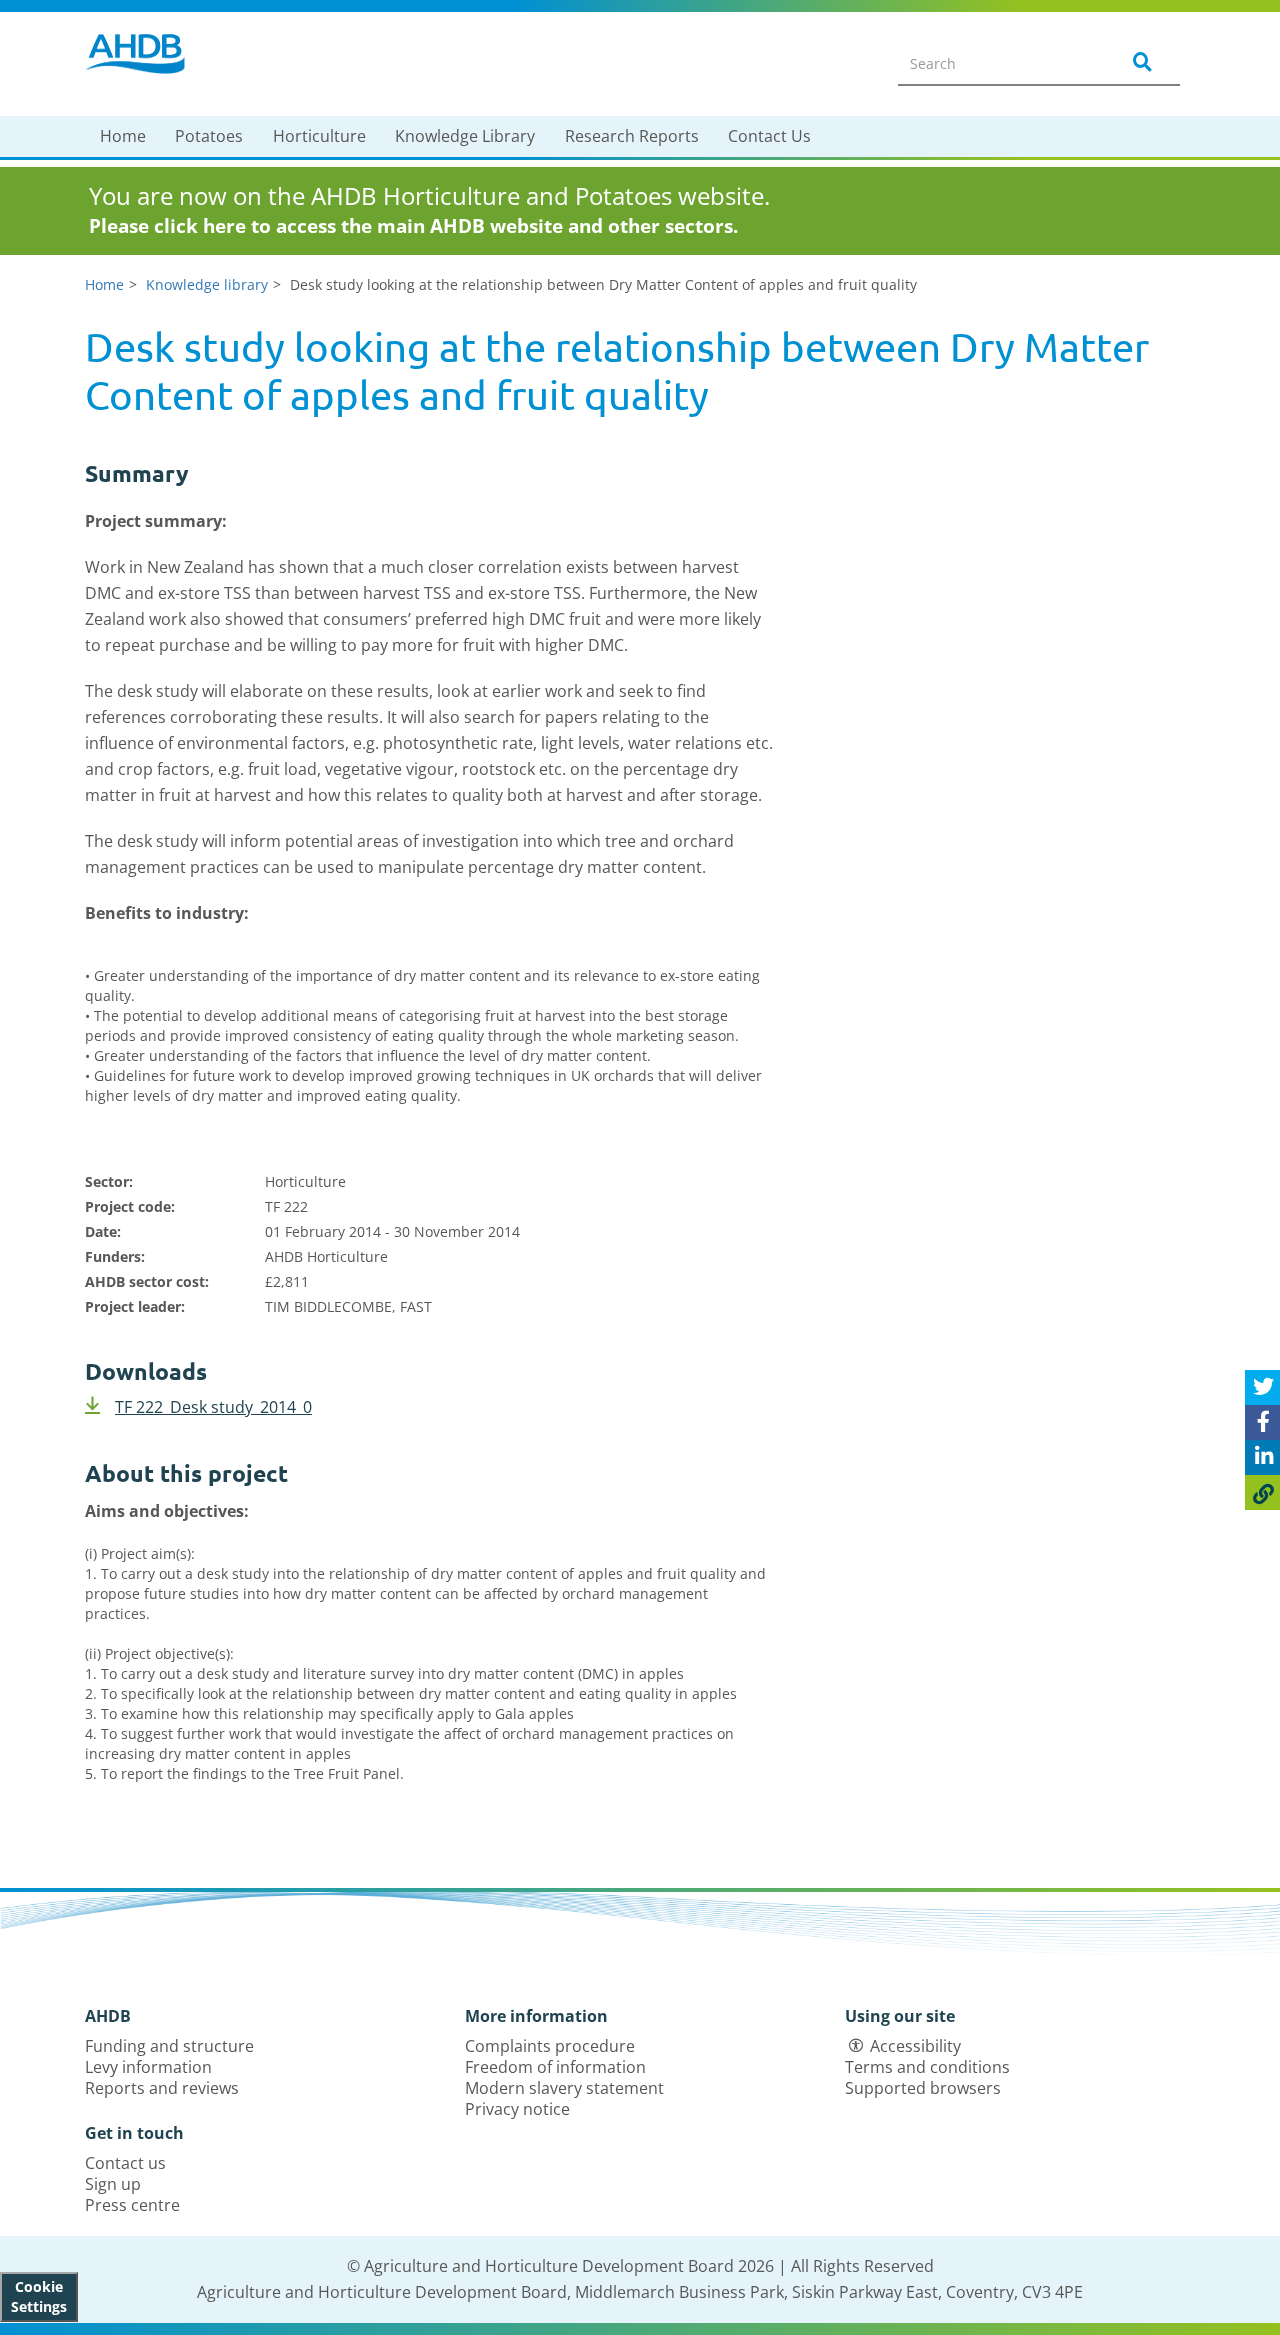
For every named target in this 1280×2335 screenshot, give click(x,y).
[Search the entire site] (1139, 63)
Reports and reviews (162, 2088)
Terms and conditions (927, 2067)
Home (123, 136)
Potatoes (209, 136)
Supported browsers (923, 2088)
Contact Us (769, 136)
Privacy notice (517, 2109)
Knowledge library (207, 284)
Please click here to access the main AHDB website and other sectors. (413, 226)
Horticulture (319, 136)
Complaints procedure (550, 2046)
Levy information (148, 2067)
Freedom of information (555, 2067)
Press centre (132, 2205)
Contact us (125, 2163)
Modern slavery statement (564, 2088)
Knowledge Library (465, 136)
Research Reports (632, 136)
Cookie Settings (39, 2296)
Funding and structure (169, 2046)
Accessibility (915, 2046)
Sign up (113, 2184)
